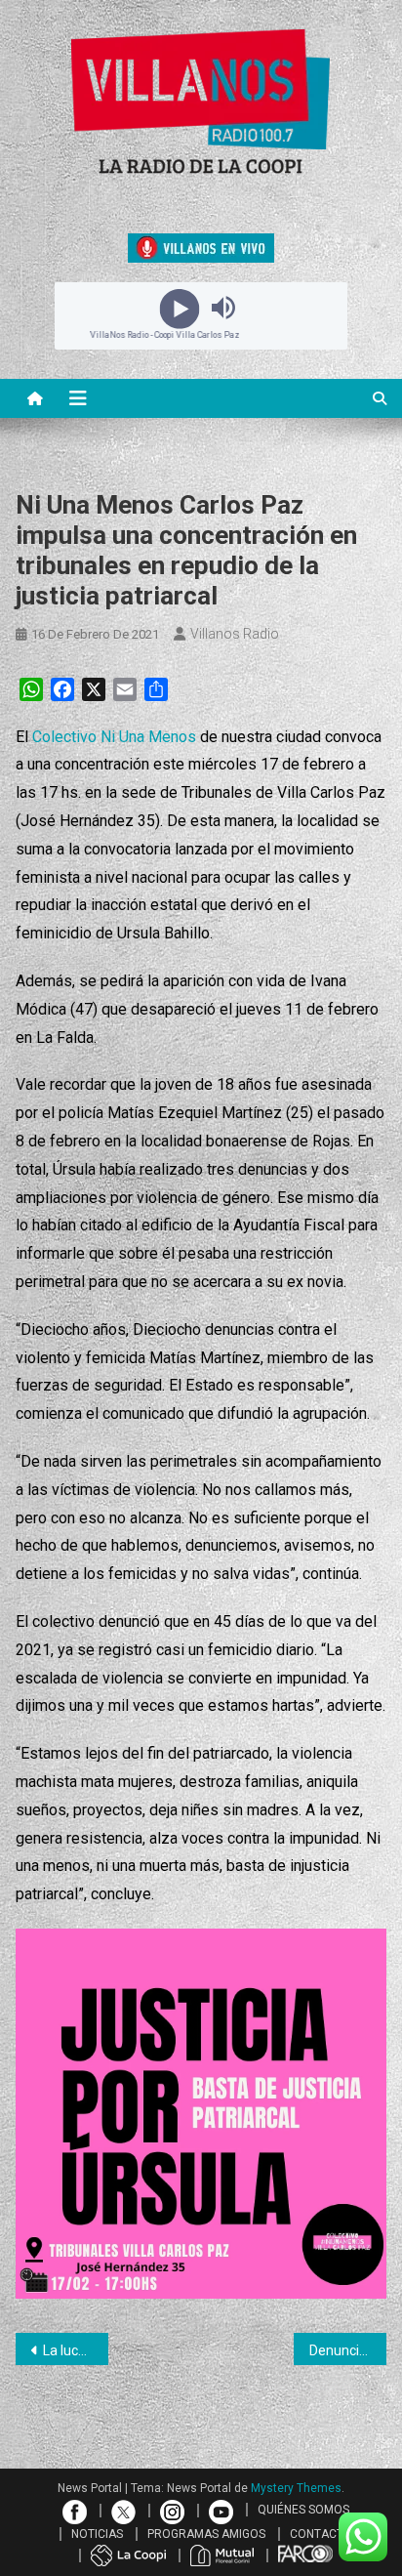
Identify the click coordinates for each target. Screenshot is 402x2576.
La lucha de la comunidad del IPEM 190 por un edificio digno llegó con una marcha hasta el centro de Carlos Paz (76, 2350)
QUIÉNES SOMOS (303, 2510)
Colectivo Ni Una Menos (114, 737)
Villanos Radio (235, 634)
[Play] (179, 308)
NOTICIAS (97, 2534)
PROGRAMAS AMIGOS (206, 2534)
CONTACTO (321, 2534)
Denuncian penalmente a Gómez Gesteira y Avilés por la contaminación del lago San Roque (348, 2350)
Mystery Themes (296, 2488)
